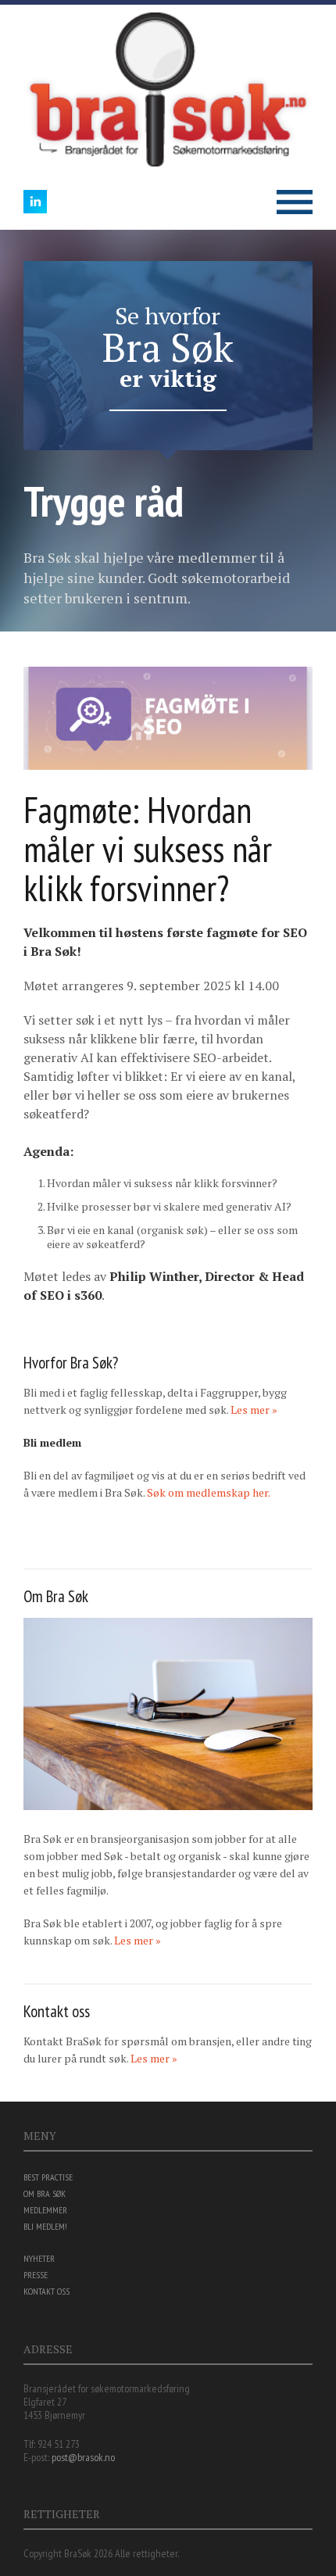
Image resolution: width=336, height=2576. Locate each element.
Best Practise (48, 2177)
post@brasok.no (83, 2457)
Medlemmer (45, 2210)
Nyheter (39, 2258)
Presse (36, 2275)
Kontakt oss (46, 2291)
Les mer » (254, 1410)
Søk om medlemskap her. (209, 1492)
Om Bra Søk (45, 2193)
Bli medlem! (45, 2226)
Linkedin (35, 202)
